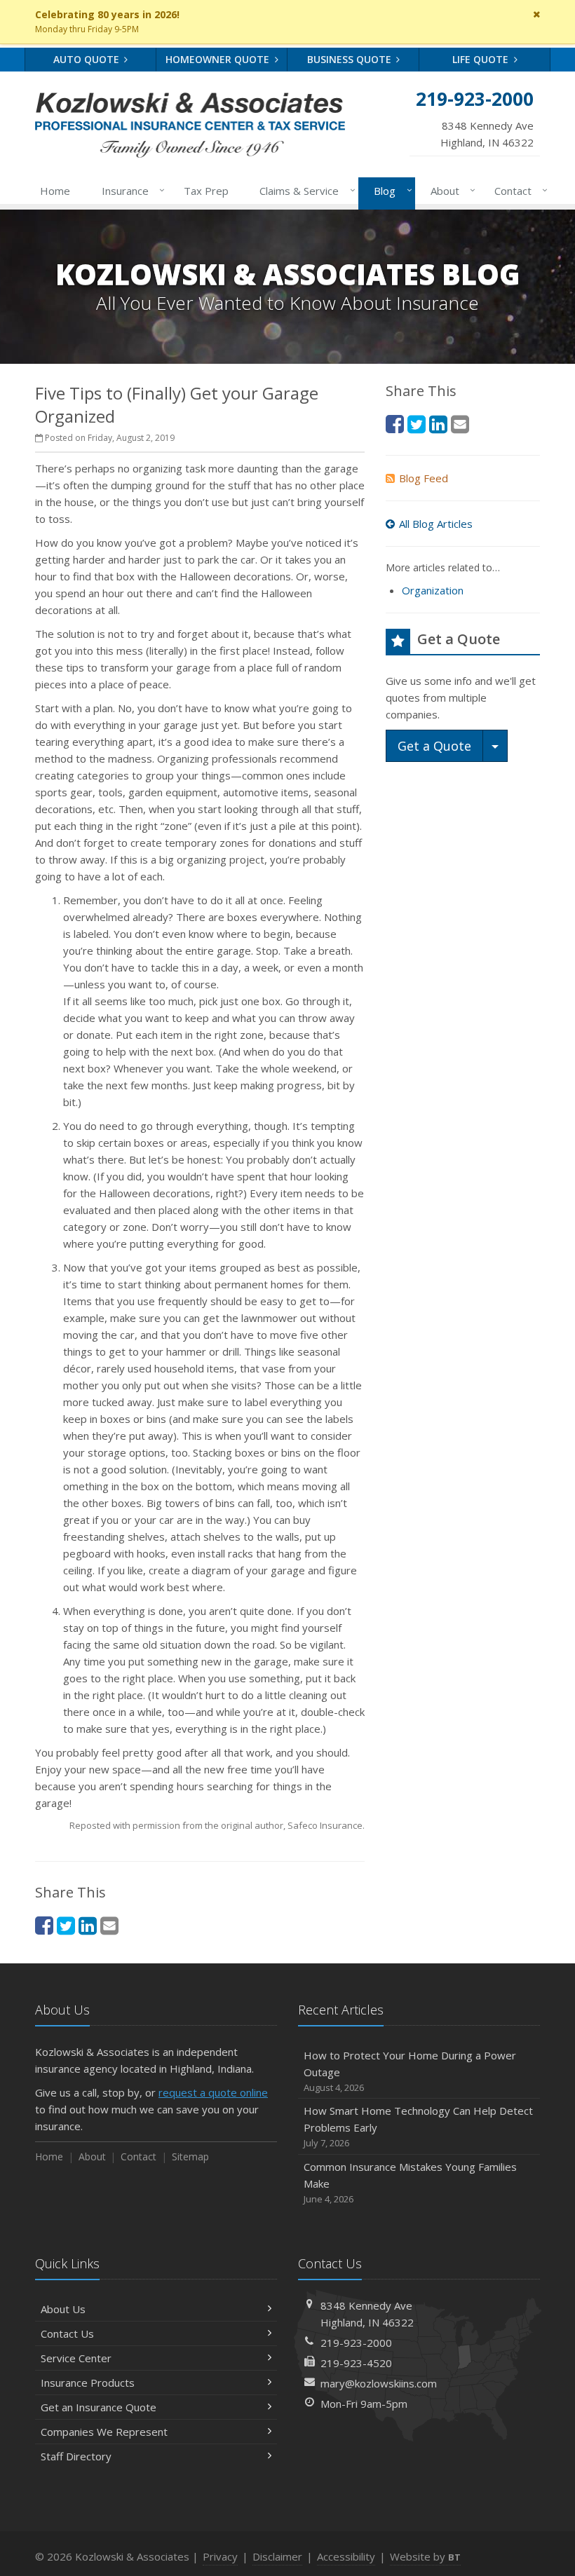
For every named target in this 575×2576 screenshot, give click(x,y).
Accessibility (346, 2556)
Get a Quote (434, 746)
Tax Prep (206, 191)
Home (55, 191)
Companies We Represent (104, 2432)
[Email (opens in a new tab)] (109, 1925)
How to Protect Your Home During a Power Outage (410, 2071)
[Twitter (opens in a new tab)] (66, 1925)
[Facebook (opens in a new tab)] (44, 1925)
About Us (63, 2309)
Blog (389, 190)
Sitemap (190, 2156)
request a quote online (213, 2092)
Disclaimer (277, 2556)
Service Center (76, 2358)
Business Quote (351, 59)
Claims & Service (304, 190)
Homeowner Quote (219, 59)
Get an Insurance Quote (99, 2407)
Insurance (130, 190)
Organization (433, 590)
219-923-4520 (356, 2363)
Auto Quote (88, 59)
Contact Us (67, 2333)
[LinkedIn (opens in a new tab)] (88, 1925)
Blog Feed (424, 478)
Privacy (220, 2556)
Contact (517, 190)
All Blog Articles (436, 524)
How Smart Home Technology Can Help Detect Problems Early (418, 2126)
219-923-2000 (356, 2343)
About (449, 190)
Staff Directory (76, 2456)
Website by (425, 2556)
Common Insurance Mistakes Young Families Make (410, 2182)
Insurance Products (88, 2383)
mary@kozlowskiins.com (379, 2383)
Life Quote (482, 59)
